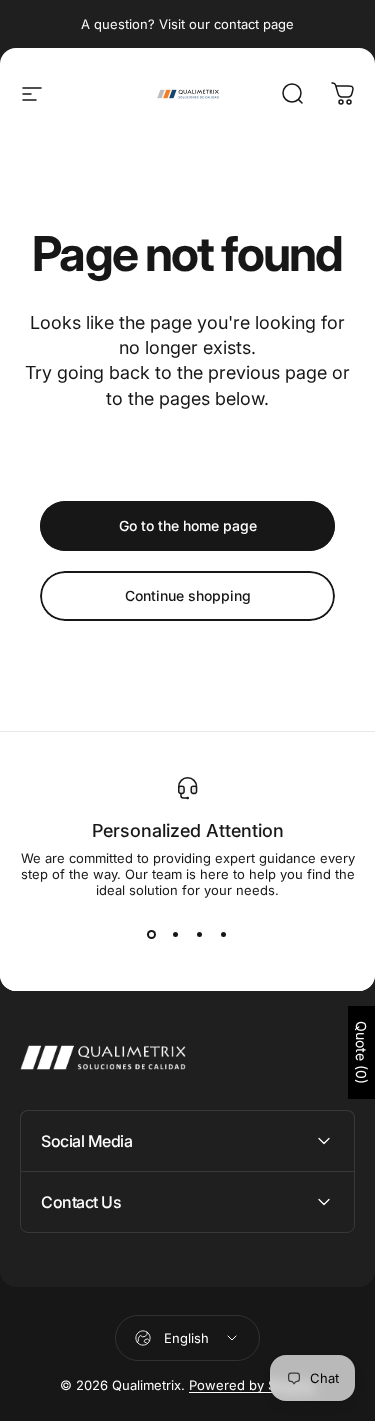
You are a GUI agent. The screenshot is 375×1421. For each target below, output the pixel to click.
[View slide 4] (224, 934)
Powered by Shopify (252, 1385)
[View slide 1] (152, 934)
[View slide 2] (176, 934)
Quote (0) (361, 1052)
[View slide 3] (200, 934)
